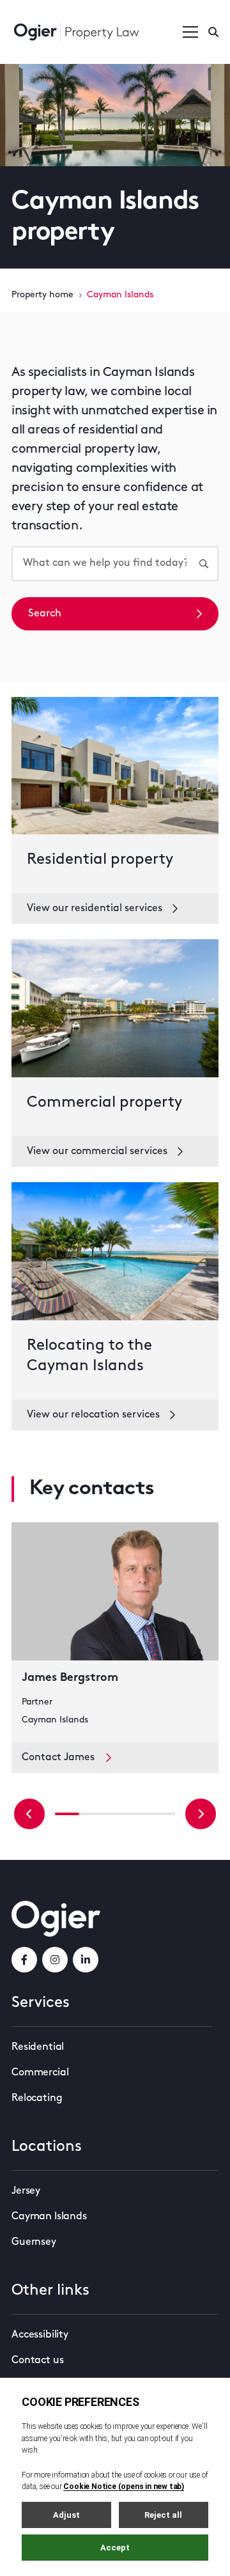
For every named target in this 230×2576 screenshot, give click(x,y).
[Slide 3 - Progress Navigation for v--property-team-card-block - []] (139, 1814)
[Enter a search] (213, 32)
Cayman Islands (49, 2217)
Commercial (40, 2073)
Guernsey (34, 2242)
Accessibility (40, 2335)
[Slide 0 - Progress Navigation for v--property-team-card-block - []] (67, 1814)
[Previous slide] (29, 1814)
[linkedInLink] (86, 1960)
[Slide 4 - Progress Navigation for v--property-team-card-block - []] (163, 1814)
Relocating (37, 2098)
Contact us (37, 2361)
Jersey (26, 2191)
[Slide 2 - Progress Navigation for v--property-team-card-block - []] (115, 1814)
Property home (42, 295)
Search (45, 614)
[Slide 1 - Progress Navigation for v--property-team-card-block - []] (91, 1814)
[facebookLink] (24, 1960)
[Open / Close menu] (190, 32)
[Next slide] (201, 1814)
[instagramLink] (55, 1960)
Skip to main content (76, 13)
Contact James (58, 1758)
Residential (38, 2047)
